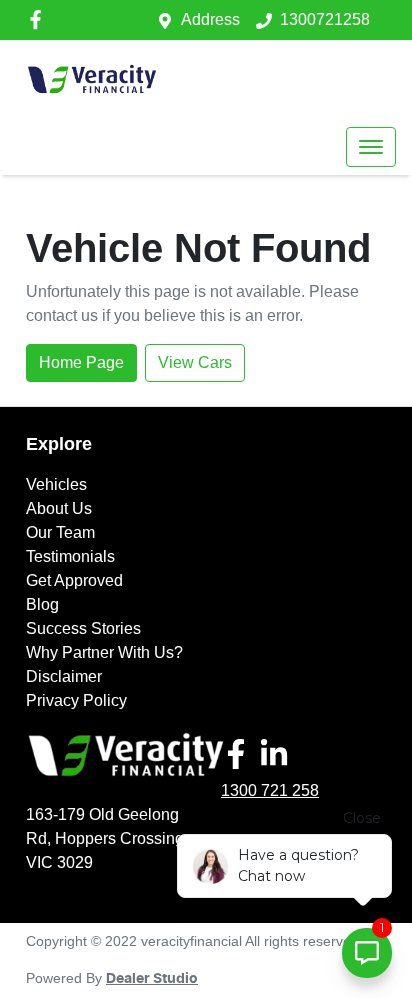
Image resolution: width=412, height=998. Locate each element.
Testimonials (70, 556)
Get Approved (74, 580)
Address (210, 19)
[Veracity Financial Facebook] (39, 19)
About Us (59, 508)
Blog (42, 604)
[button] (371, 147)
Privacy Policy (76, 700)
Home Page (81, 362)
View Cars (195, 362)
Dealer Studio (152, 979)
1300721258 (325, 19)
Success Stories (83, 628)
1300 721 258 (270, 790)
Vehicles (56, 484)
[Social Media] (240, 754)
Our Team (60, 532)
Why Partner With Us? (104, 652)
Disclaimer (64, 676)
